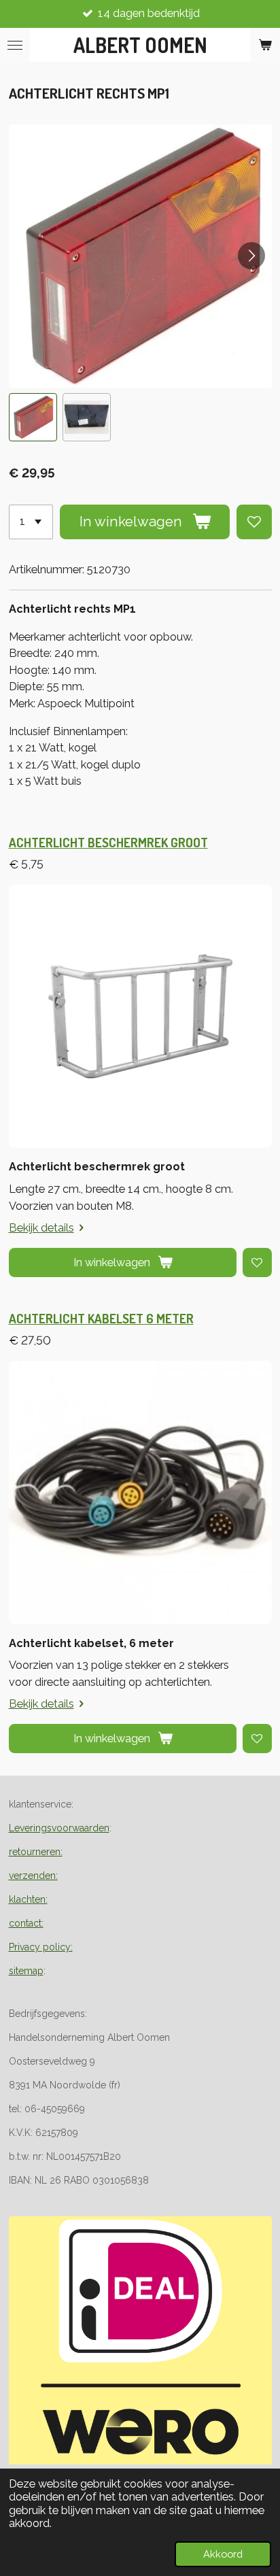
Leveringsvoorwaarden (59, 1828)
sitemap (26, 1971)
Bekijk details (41, 1228)
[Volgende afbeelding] (251, 256)
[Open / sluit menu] (15, 45)
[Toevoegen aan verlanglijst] (254, 522)
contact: (26, 1923)
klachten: (28, 1899)
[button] (33, 417)
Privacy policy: (41, 1947)
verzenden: (33, 1876)
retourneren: (36, 1852)
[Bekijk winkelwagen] (265, 45)
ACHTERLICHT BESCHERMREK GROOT (108, 842)
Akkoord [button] (223, 2554)
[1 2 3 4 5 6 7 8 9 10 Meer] (31, 522)
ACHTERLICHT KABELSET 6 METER (101, 1318)
